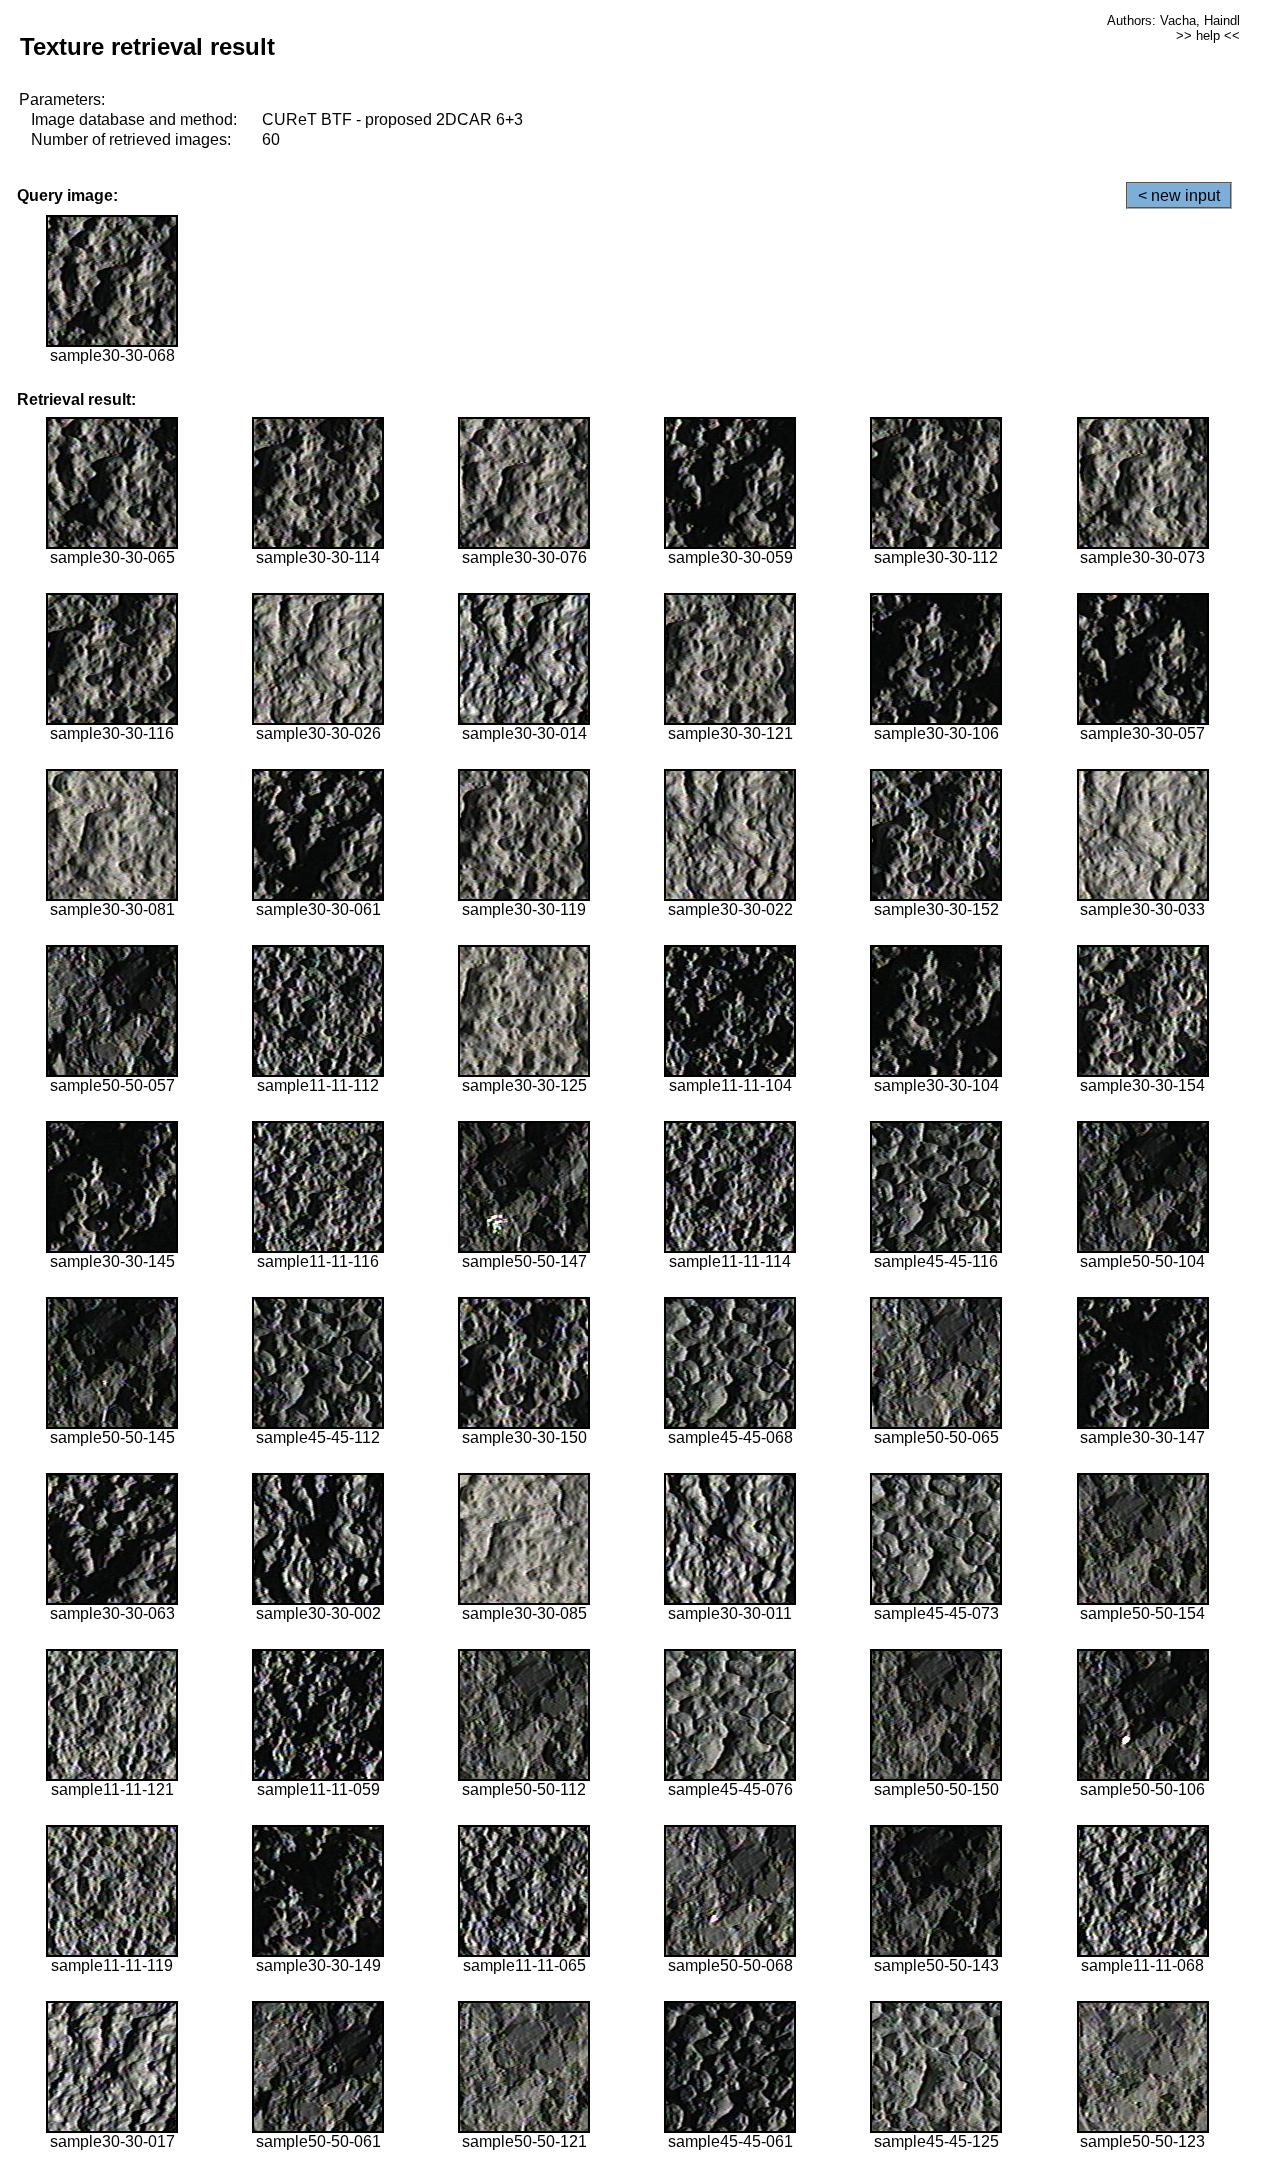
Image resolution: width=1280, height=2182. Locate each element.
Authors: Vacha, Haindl (1173, 20)
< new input (1179, 195)
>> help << (1208, 35)
